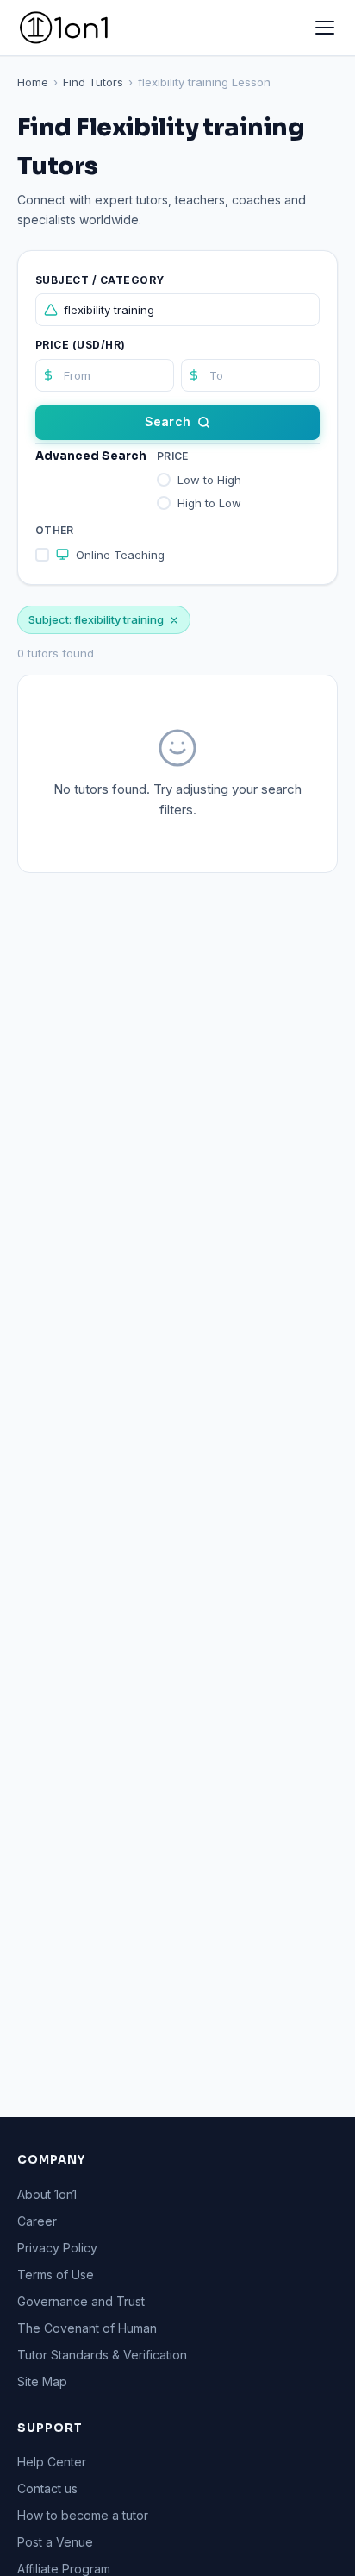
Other (55, 530)
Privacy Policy (57, 2248)
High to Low (209, 503)
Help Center (52, 2462)
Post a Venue (55, 2542)
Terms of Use (56, 2274)
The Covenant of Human (87, 2328)
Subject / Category (100, 280)
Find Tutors (93, 82)
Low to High (209, 480)
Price (173, 456)
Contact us (47, 2488)
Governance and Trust (81, 2301)
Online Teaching (120, 555)
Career (37, 2221)
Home (33, 82)
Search (168, 421)
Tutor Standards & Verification (102, 2355)
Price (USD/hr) (81, 345)
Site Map (42, 2381)
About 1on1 (47, 2194)
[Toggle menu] (325, 28)
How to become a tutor (83, 2515)
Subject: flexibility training (96, 619)
